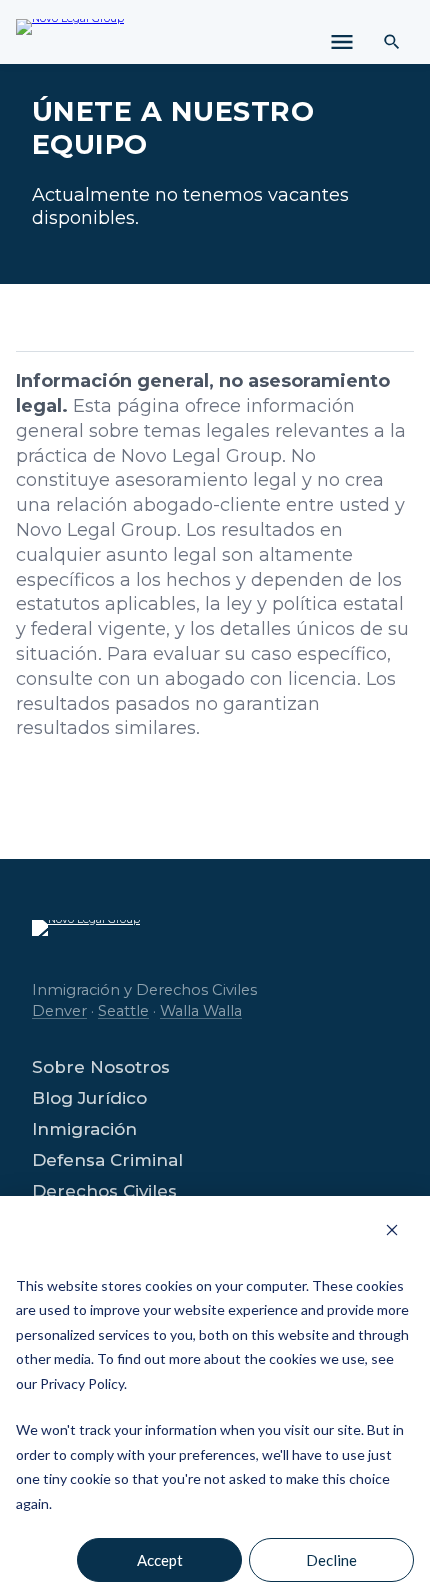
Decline (331, 1560)
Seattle (123, 1011)
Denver (59, 1011)
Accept (160, 1560)
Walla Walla (201, 1011)
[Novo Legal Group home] (70, 38)
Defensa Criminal (107, 1160)
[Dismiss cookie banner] (392, 1230)
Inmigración (84, 1129)
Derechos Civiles (104, 1191)
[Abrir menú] (342, 42)
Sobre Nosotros (101, 1067)
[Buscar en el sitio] (392, 42)
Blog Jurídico (89, 1098)
